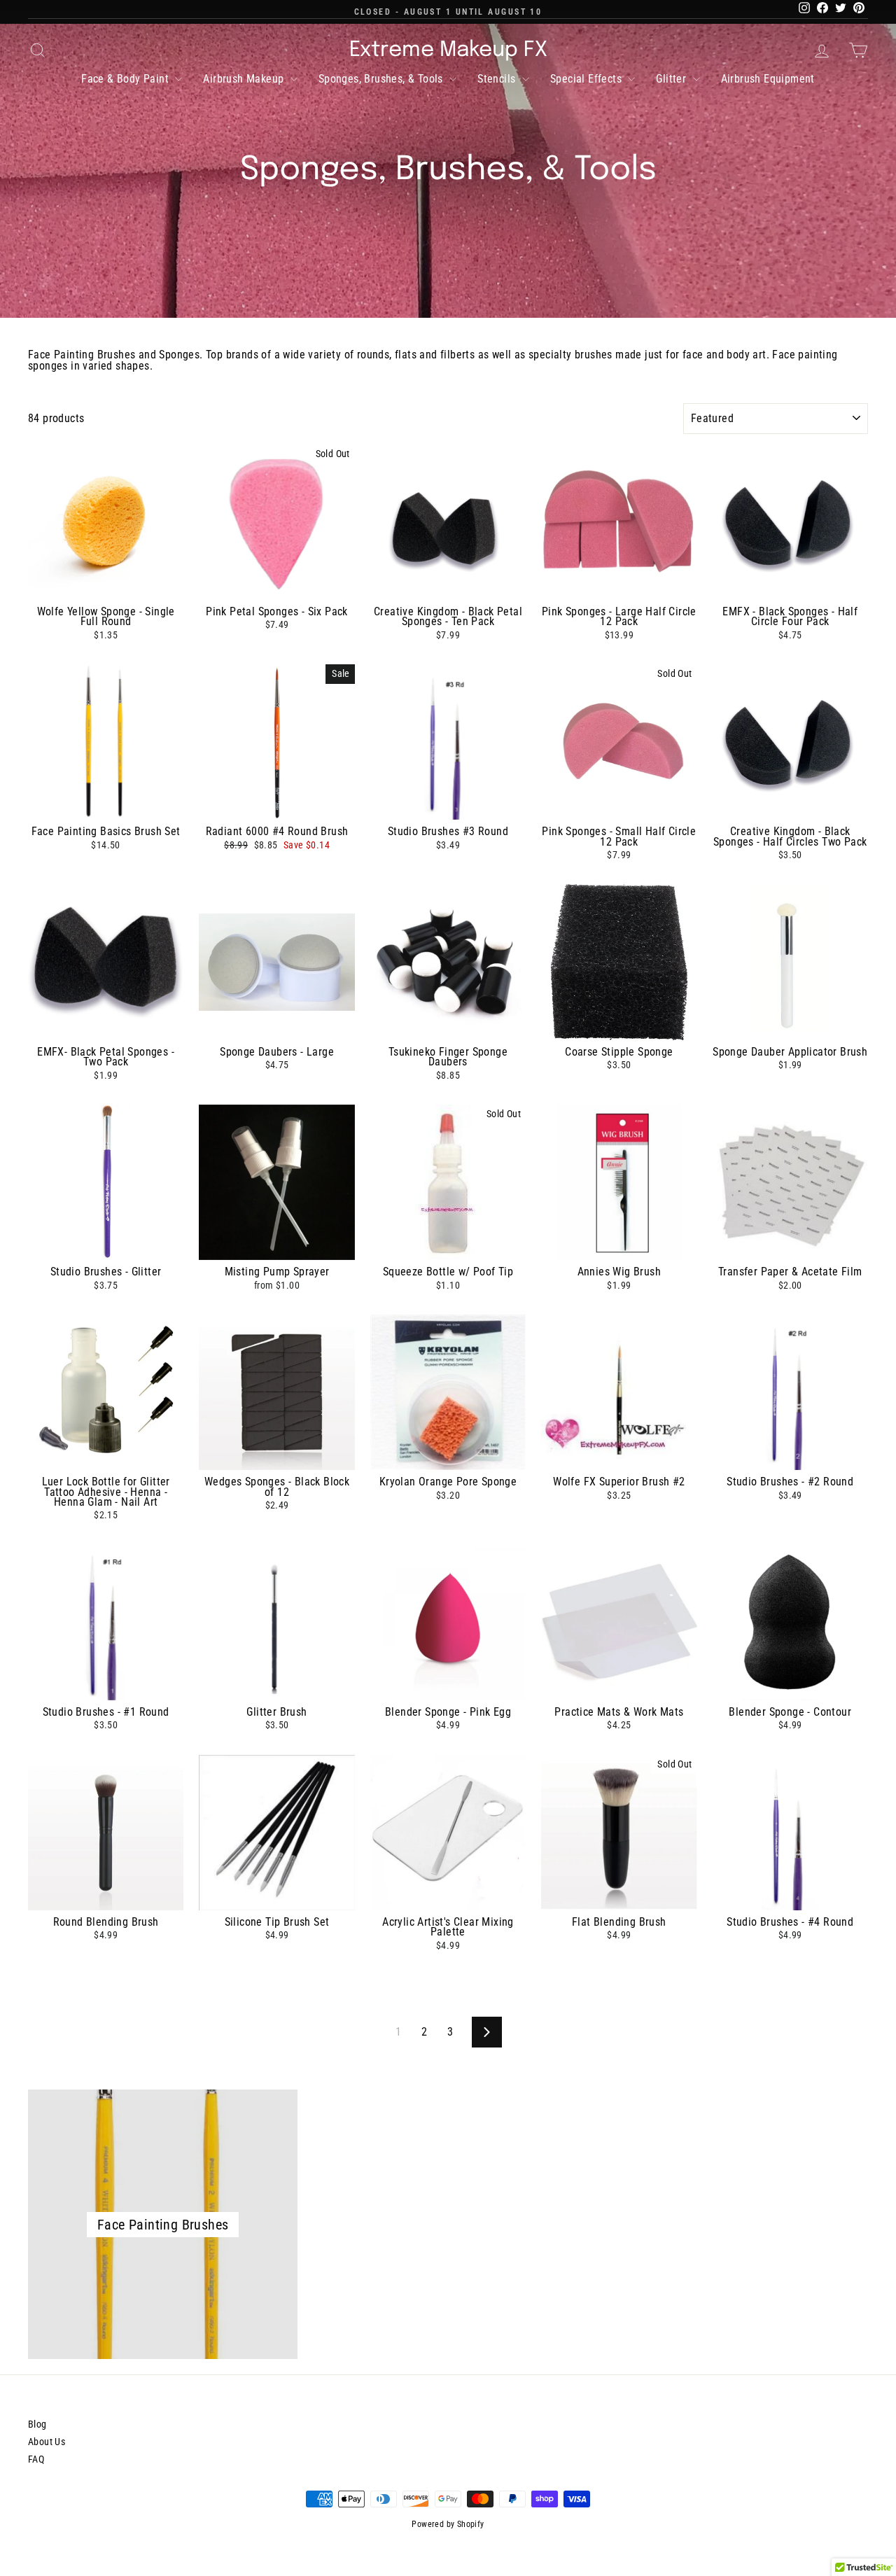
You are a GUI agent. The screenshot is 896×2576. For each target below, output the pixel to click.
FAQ (36, 2459)
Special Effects (587, 79)
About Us (47, 2442)
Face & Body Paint (126, 79)
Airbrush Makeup (245, 79)
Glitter (672, 79)
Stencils (498, 79)
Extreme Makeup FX (448, 50)
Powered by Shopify (448, 2524)
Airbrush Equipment (768, 79)
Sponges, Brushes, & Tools (382, 79)
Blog (37, 2424)
